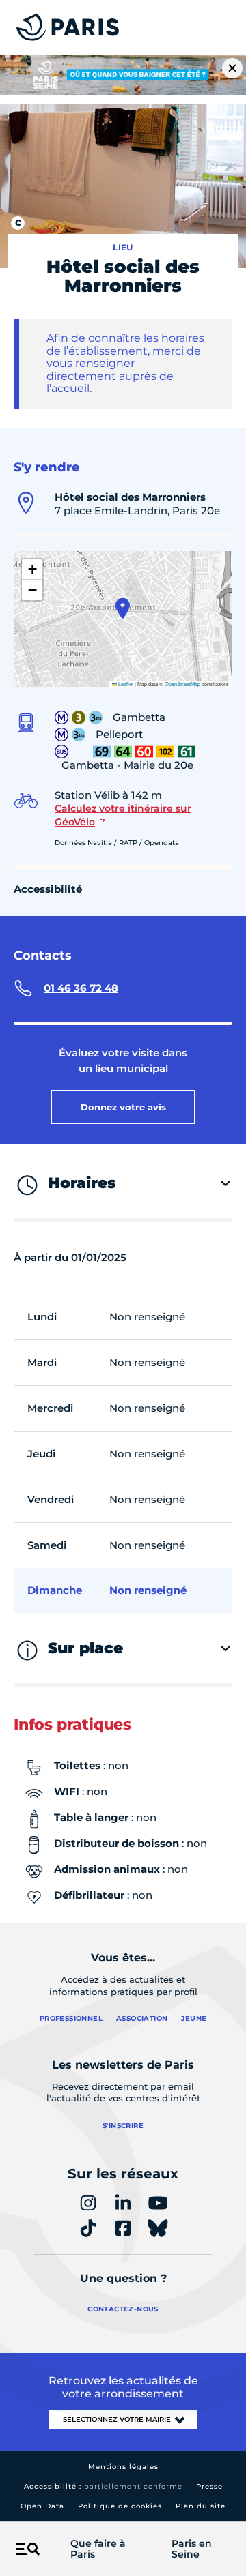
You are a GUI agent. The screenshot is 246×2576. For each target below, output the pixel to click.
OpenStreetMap (182, 684)
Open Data (42, 2506)
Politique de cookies (120, 2506)
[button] (123, 608)
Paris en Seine (192, 2549)
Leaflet (125, 684)
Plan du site (201, 2506)
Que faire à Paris (98, 2549)
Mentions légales (123, 2467)
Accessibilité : (103, 2486)
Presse (209, 2486)
